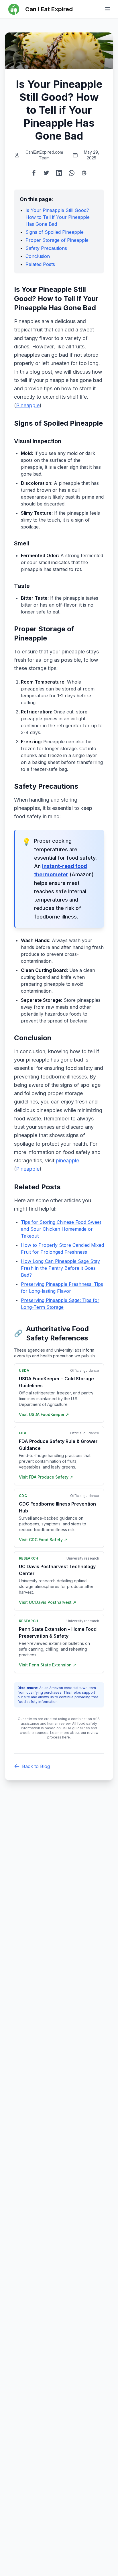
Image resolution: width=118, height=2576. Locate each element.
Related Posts (40, 264)
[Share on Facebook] (34, 173)
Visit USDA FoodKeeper (44, 1414)
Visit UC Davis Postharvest (48, 1602)
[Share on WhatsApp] (72, 173)
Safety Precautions (46, 248)
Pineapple (28, 405)
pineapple (67, 1160)
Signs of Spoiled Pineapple (55, 232)
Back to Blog (36, 1766)
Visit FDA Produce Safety (46, 1477)
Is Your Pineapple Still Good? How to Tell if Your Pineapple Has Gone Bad (58, 217)
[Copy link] (84, 173)
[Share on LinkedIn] (59, 173)
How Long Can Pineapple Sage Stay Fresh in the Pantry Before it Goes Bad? (60, 1268)
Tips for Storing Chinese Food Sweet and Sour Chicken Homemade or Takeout (61, 1229)
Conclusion (38, 256)
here (66, 1737)
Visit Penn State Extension (48, 1665)
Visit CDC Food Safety (43, 1540)
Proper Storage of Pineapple (57, 240)
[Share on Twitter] (46, 173)
